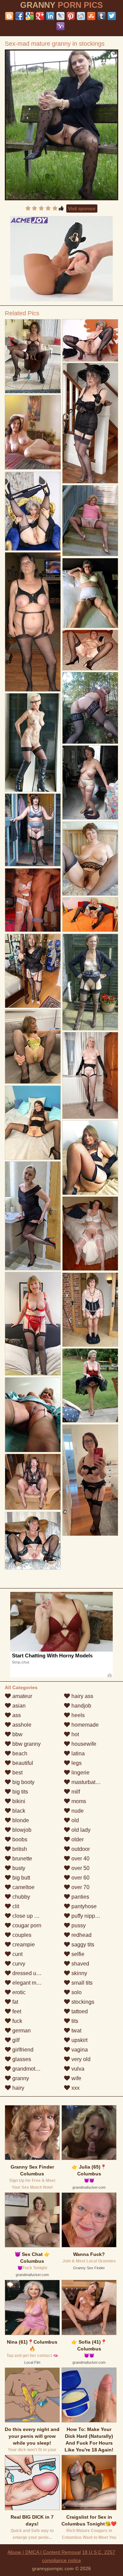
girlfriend (22, 2050)
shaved (80, 1964)
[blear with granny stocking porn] (33, 971)
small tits (81, 1983)
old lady (80, 1830)
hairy (18, 2088)
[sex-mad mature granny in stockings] (62, 125)
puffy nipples (86, 1916)
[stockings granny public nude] (33, 1216)
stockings (82, 2002)
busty (18, 1868)
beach (19, 1753)
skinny (79, 1973)
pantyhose (83, 1906)
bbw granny (26, 1744)
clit (15, 1906)
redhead (81, 1935)
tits (74, 2021)
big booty (23, 1782)
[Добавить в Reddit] (81, 16)
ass (16, 1715)
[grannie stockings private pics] (33, 900)
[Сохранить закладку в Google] (30, 16)
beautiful (22, 1763)
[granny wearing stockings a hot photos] (90, 1310)
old (74, 1820)
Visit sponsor (82, 208)
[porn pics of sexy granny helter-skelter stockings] (33, 1123)
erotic (18, 1992)
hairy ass (82, 1696)
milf (75, 1792)
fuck (17, 2021)
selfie (77, 1954)
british (19, 1849)
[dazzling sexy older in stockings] (90, 593)
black (18, 1811)
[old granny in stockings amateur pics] (33, 1415)
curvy (18, 1964)
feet (16, 2011)
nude (77, 1811)
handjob (81, 1706)
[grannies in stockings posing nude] (90, 1386)
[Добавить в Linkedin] (50, 16)
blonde (20, 1820)
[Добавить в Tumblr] (101, 16)
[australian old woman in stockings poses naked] (33, 1324)
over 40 (80, 1859)
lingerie (80, 1773)
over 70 (80, 1887)
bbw (17, 1734)
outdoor (80, 1849)
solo (76, 1992)
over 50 (80, 1868)
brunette (22, 1859)
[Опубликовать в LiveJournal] (60, 16)
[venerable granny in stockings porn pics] (90, 915)
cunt (17, 1954)
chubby (20, 1897)
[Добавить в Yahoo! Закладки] (60, 26)
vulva (77, 2069)
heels (77, 1715)
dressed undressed (35, 1973)
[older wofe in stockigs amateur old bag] (90, 1480)
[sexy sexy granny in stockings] (90, 1234)
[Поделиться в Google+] (40, 16)
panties (80, 1897)
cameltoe (23, 1887)
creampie (23, 1945)
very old (80, 2059)
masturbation (86, 1782)
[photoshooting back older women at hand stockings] (33, 511)
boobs (19, 1839)
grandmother (27, 2069)
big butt (20, 1878)
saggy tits (82, 1945)
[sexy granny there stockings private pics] (90, 708)
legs (76, 1763)
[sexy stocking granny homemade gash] (33, 1047)
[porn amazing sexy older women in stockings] (90, 1075)
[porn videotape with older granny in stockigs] (33, 743)
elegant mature (30, 1983)
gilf (15, 2040)
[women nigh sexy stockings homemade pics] (33, 830)
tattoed (79, 2011)
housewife (83, 1744)
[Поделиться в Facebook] (19, 16)
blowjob (21, 1830)
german (21, 2031)
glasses (21, 2059)
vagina (79, 2050)
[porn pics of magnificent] (90, 982)
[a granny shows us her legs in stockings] (33, 622)
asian (18, 1706)
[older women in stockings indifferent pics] (90, 1158)
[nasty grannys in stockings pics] (90, 340)
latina (77, 1753)
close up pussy (30, 1916)
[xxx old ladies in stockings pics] (90, 859)
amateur (22, 1696)
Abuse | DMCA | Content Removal (44, 2552)
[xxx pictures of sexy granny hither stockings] (90, 521)
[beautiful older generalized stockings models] (33, 356)
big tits (19, 1792)
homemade (84, 1725)
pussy (78, 1925)
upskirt (79, 2040)
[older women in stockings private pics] (90, 783)
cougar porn (26, 1925)
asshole (21, 1725)
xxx (75, 2088)
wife (76, 2078)
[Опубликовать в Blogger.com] (9, 16)
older (77, 1839)
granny (20, 2078)
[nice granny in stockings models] (90, 423)
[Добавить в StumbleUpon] (91, 16)
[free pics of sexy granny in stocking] (90, 650)
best (17, 1773)
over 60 (80, 1878)
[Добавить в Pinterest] (71, 16)
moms (78, 1801)
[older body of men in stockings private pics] (33, 1482)
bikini (18, 1801)
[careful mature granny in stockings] (33, 1541)
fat (15, 2002)
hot (74, 1734)
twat (76, 2031)
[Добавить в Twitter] (112, 16)
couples (21, 1935)
